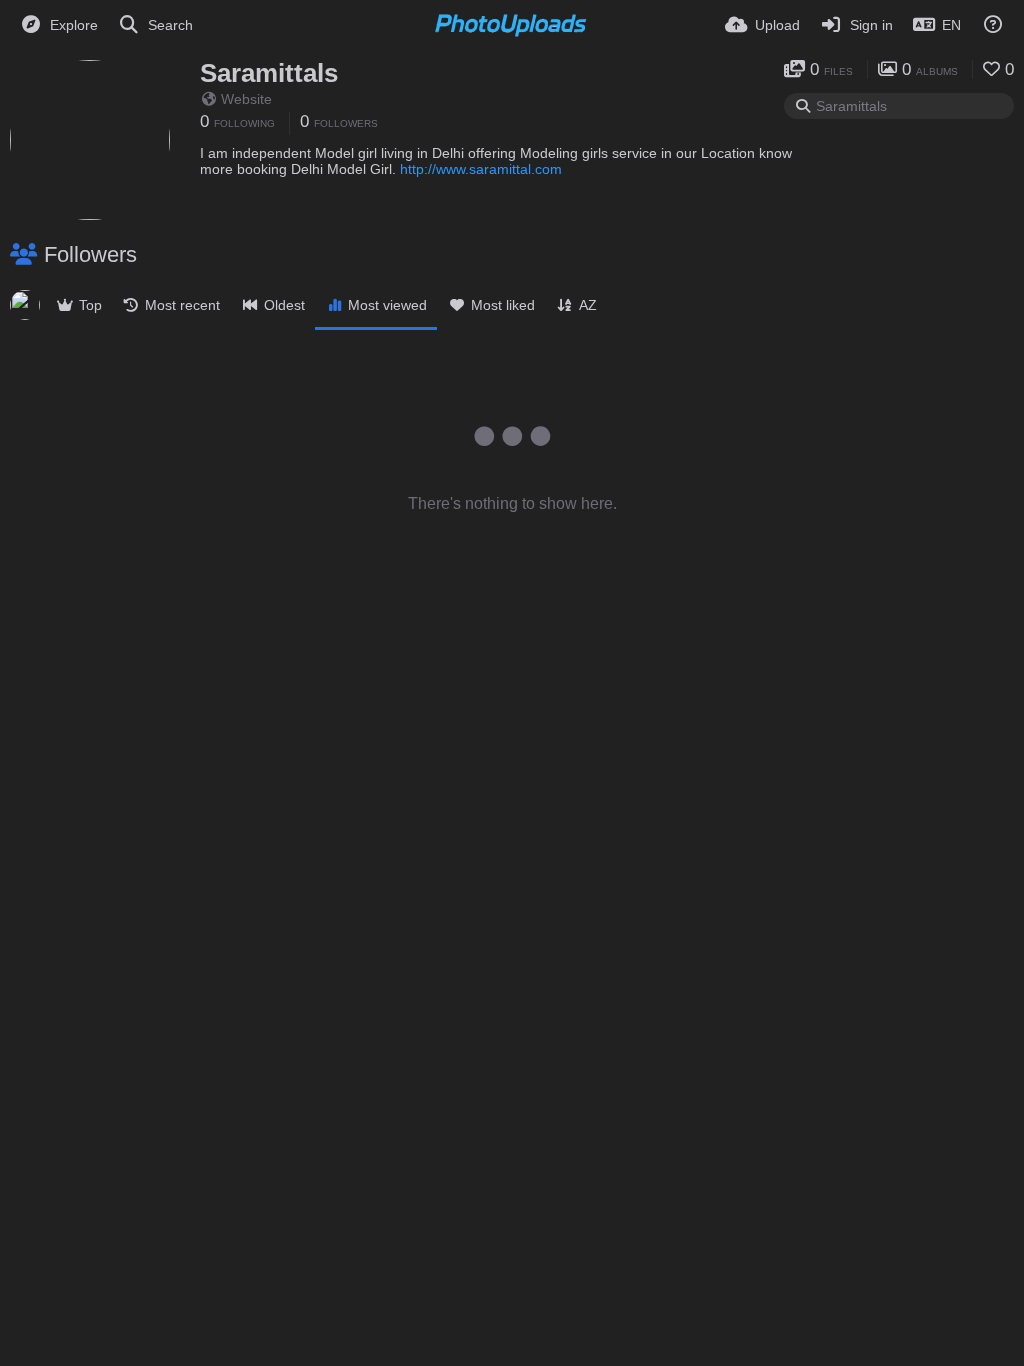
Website (246, 99)
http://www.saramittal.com (481, 169)
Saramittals (269, 73)
